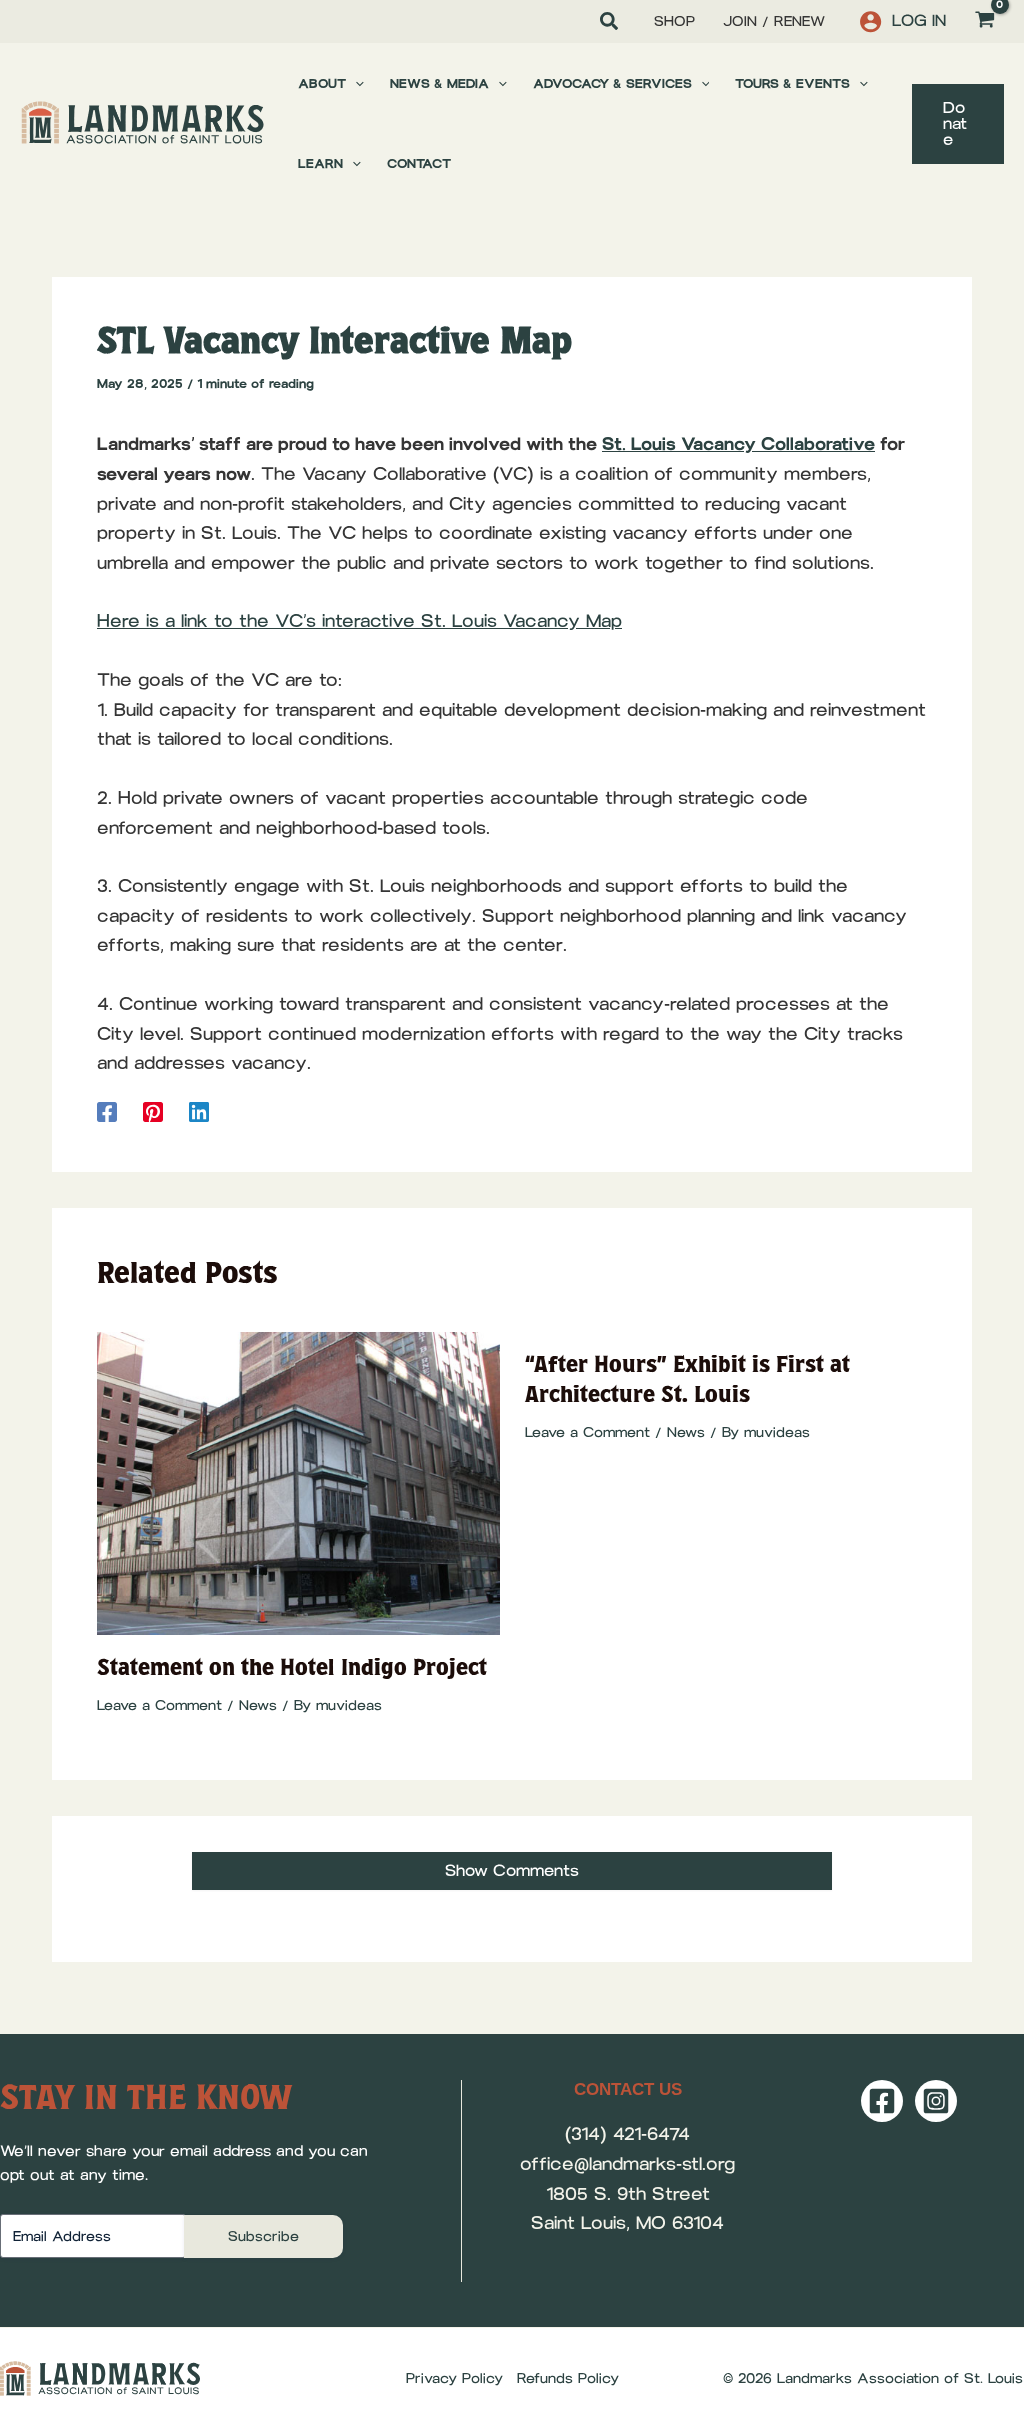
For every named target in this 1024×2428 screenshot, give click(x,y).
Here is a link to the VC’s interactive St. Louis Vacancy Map (359, 621)
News (258, 1705)
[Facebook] (107, 1111)
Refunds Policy (568, 2378)
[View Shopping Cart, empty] (985, 21)
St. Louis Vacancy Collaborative (738, 444)
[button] (610, 24)
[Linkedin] (199, 1111)
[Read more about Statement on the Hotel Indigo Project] (298, 1482)
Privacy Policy (454, 2378)
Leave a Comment (159, 1705)
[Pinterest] (153, 1111)
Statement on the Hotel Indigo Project (292, 1667)
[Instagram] (936, 2101)
